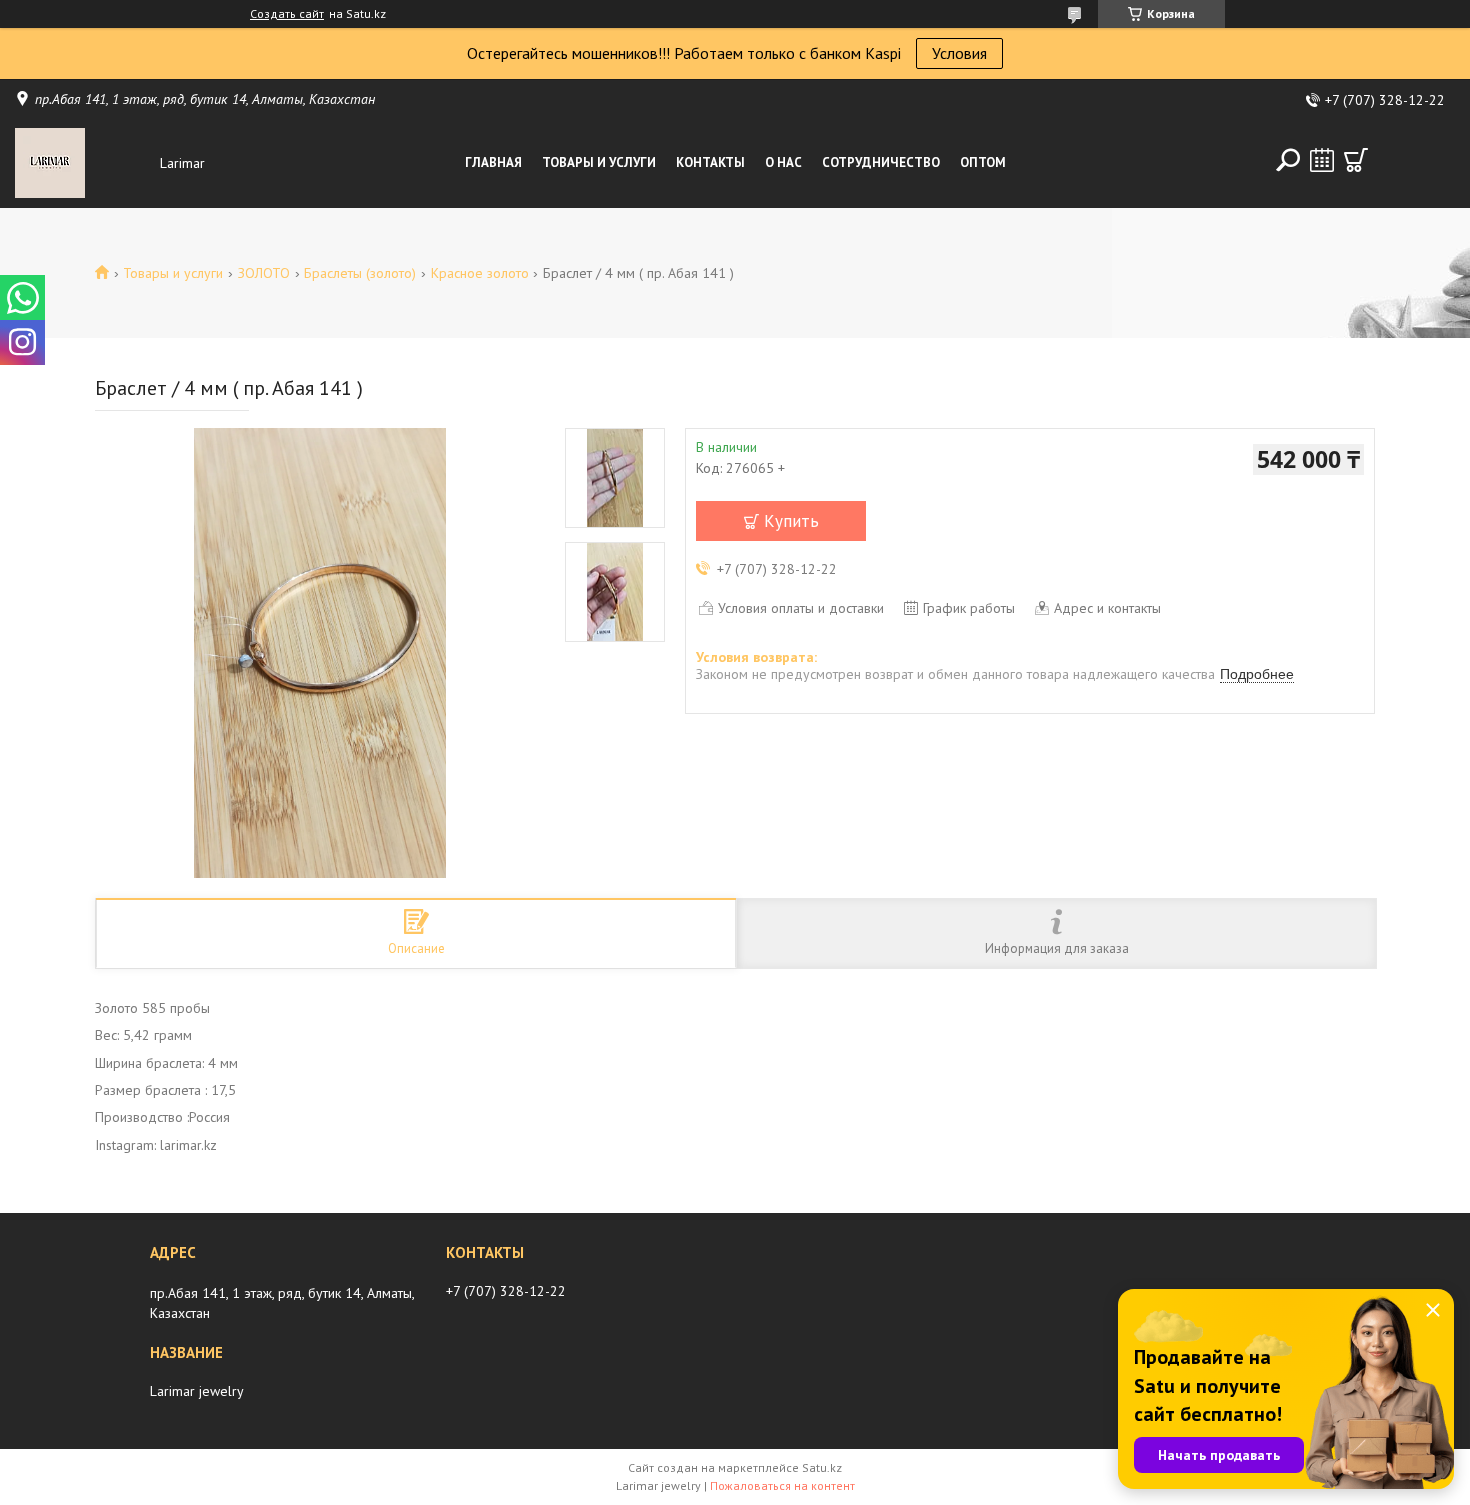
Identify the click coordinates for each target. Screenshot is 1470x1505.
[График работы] (1322, 160)
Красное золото (480, 273)
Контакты (710, 162)
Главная (493, 162)
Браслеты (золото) (360, 273)
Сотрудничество (881, 162)
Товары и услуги (599, 162)
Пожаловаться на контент (782, 1485)
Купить (791, 521)
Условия (959, 53)
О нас (783, 162)
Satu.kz (822, 1467)
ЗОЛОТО (264, 273)
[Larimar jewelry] (82, 163)
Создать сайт (287, 14)
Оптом (983, 162)
